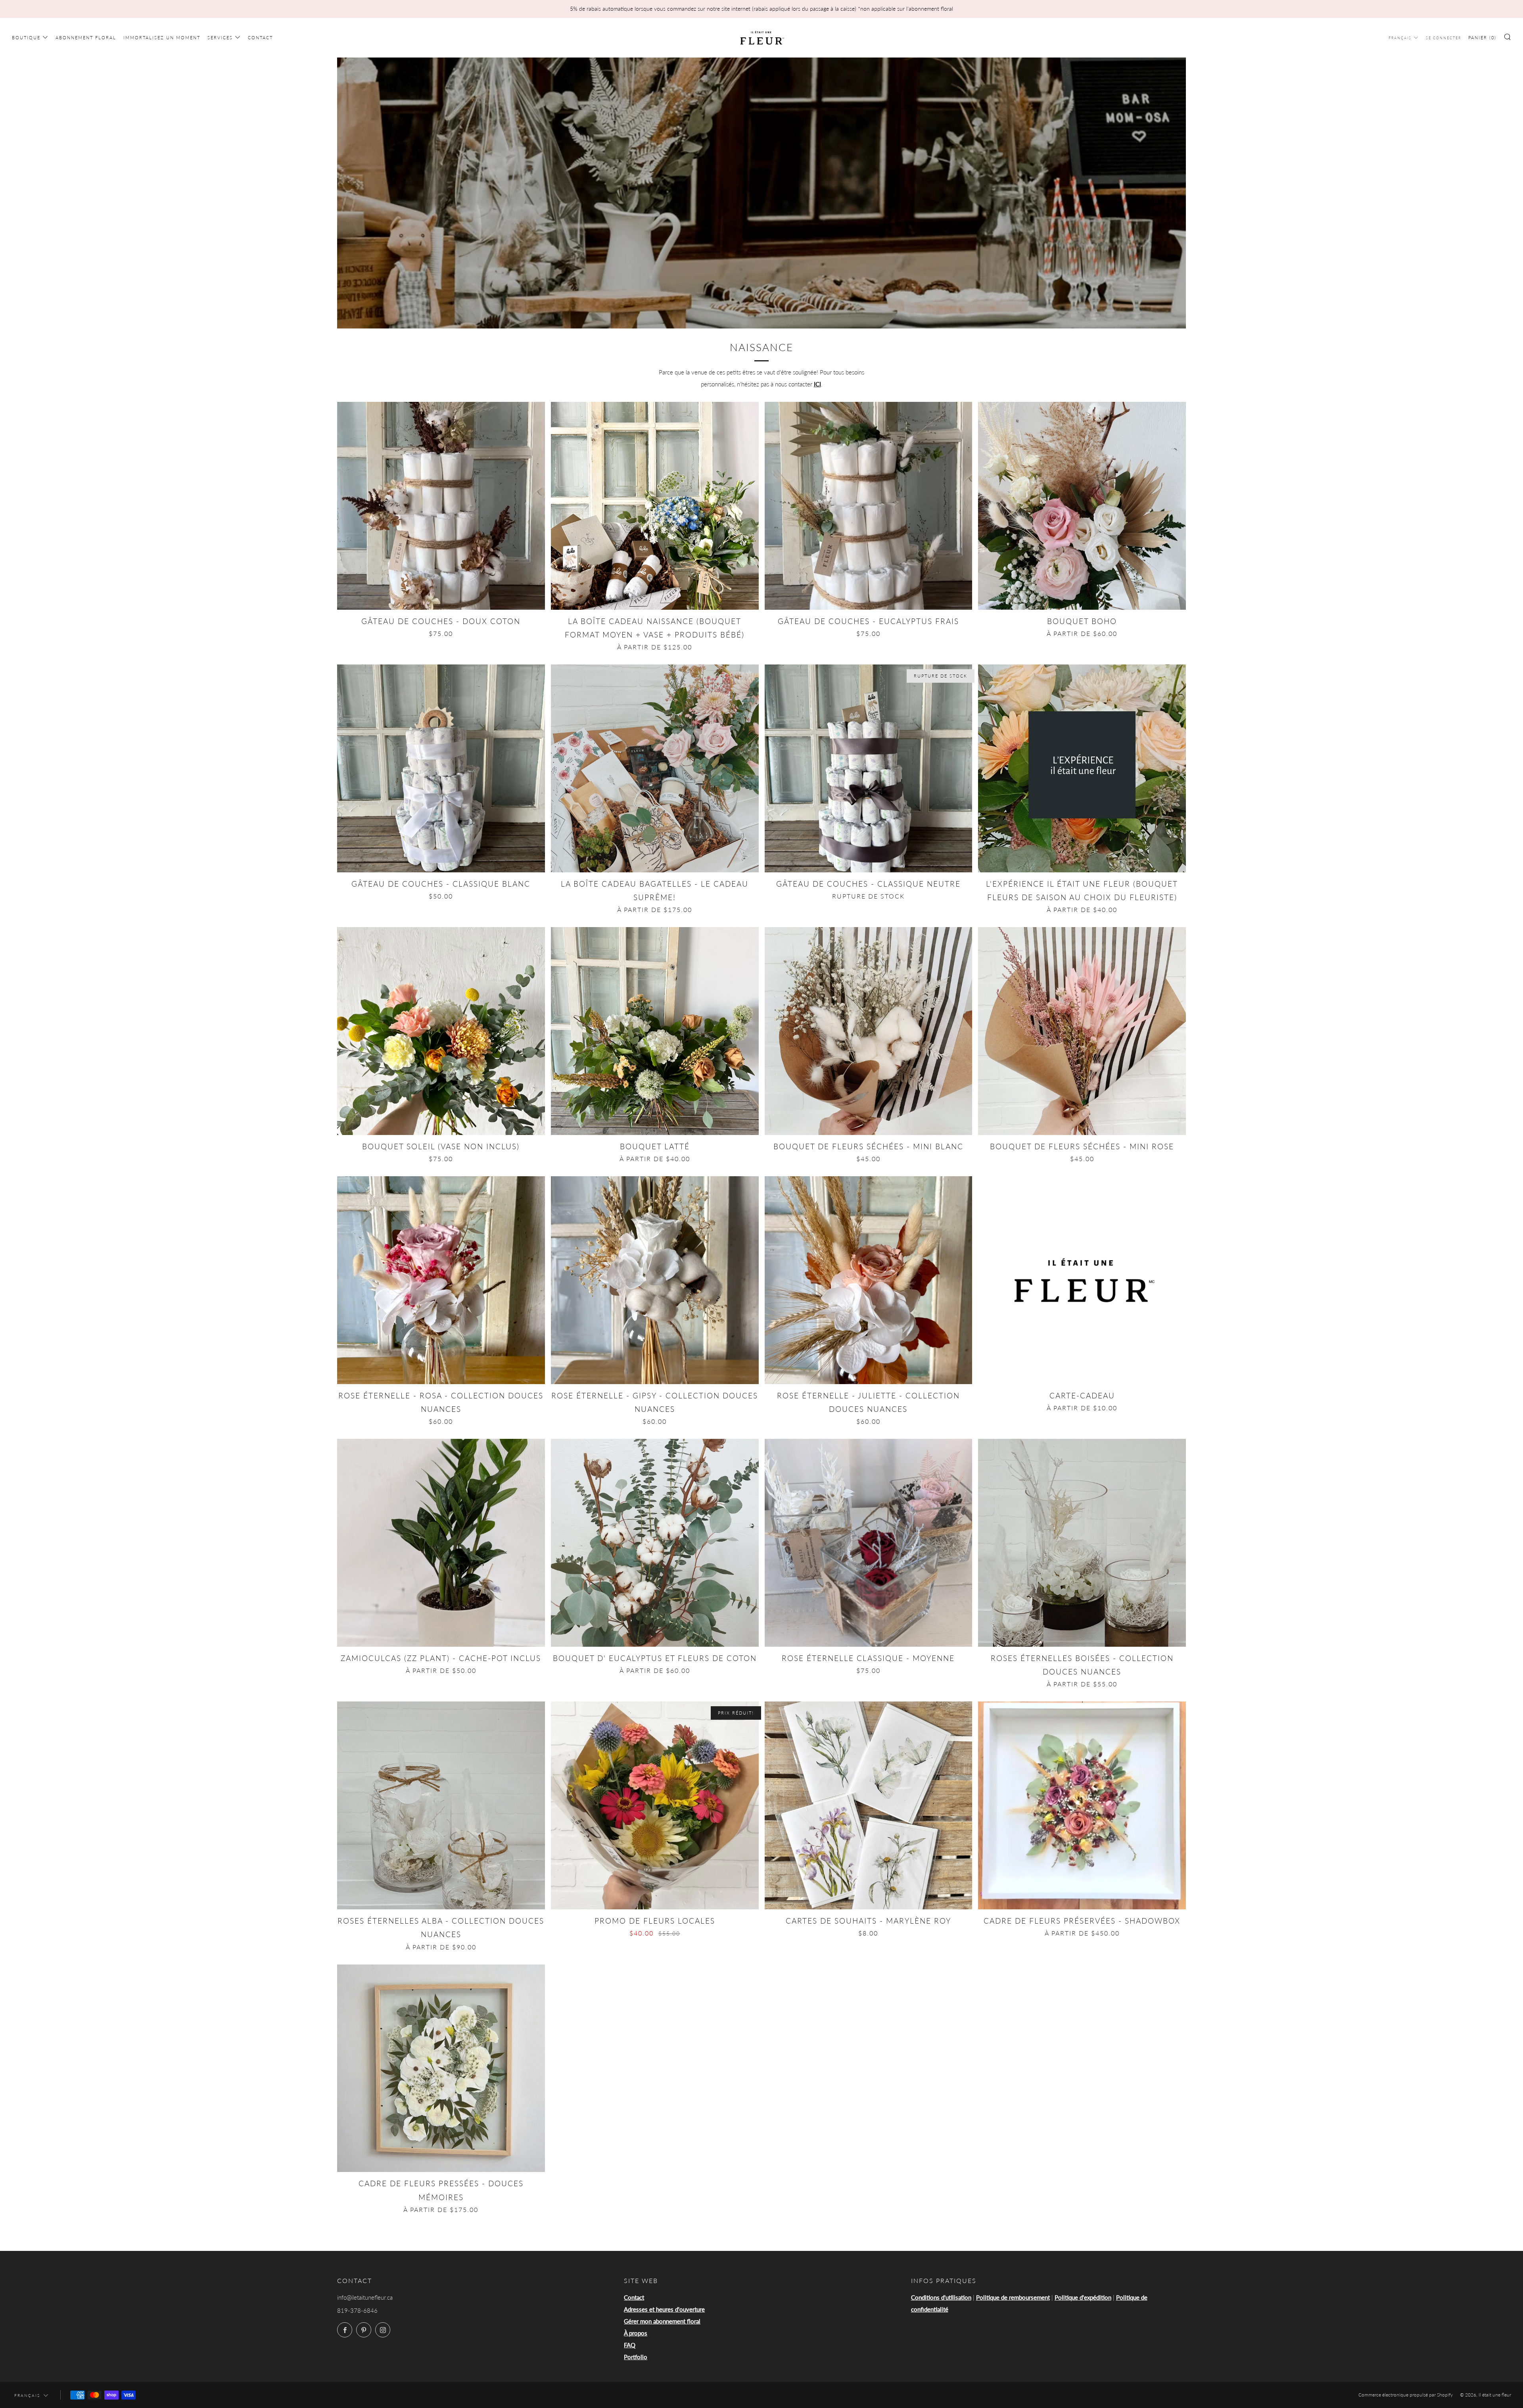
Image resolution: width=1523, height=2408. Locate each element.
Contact (634, 2297)
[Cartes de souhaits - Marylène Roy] (869, 1805)
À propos (636, 2333)
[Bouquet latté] (655, 1031)
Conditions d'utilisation (941, 2297)
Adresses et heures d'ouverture (664, 2309)
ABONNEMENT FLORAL (86, 37)
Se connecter (1443, 38)
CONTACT (260, 37)
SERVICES (220, 37)
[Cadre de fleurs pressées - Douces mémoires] (441, 2068)
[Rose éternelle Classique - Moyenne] (869, 1543)
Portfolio (636, 2357)
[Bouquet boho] (1082, 506)
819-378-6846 (357, 2310)
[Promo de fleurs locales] (655, 1805)
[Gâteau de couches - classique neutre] (869, 768)
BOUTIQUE (26, 37)
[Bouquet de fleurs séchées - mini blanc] (869, 1031)
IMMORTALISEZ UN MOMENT (162, 37)
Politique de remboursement (1013, 2297)
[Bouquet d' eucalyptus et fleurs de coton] (655, 1543)
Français (1400, 38)
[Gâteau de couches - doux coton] (441, 506)
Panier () (1482, 37)
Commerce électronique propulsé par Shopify (1406, 2395)
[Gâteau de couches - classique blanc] (441, 768)
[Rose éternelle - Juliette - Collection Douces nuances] (869, 1280)
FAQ (630, 2345)
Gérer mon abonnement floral (662, 2321)
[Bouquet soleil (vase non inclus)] (441, 1031)
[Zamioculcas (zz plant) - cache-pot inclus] (441, 1543)
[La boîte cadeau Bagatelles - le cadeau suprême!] (655, 768)
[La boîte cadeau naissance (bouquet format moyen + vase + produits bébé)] (655, 506)
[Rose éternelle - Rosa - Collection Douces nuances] (441, 1280)
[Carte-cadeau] (1082, 1280)
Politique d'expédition (1083, 2297)
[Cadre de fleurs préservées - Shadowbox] (1082, 1805)
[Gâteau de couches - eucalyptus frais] (869, 506)
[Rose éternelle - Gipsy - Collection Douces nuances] (655, 1280)
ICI (817, 384)
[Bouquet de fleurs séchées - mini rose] (1082, 1031)
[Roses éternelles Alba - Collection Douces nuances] (441, 1805)
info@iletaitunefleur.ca (365, 2297)
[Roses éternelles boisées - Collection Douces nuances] (1082, 1543)
